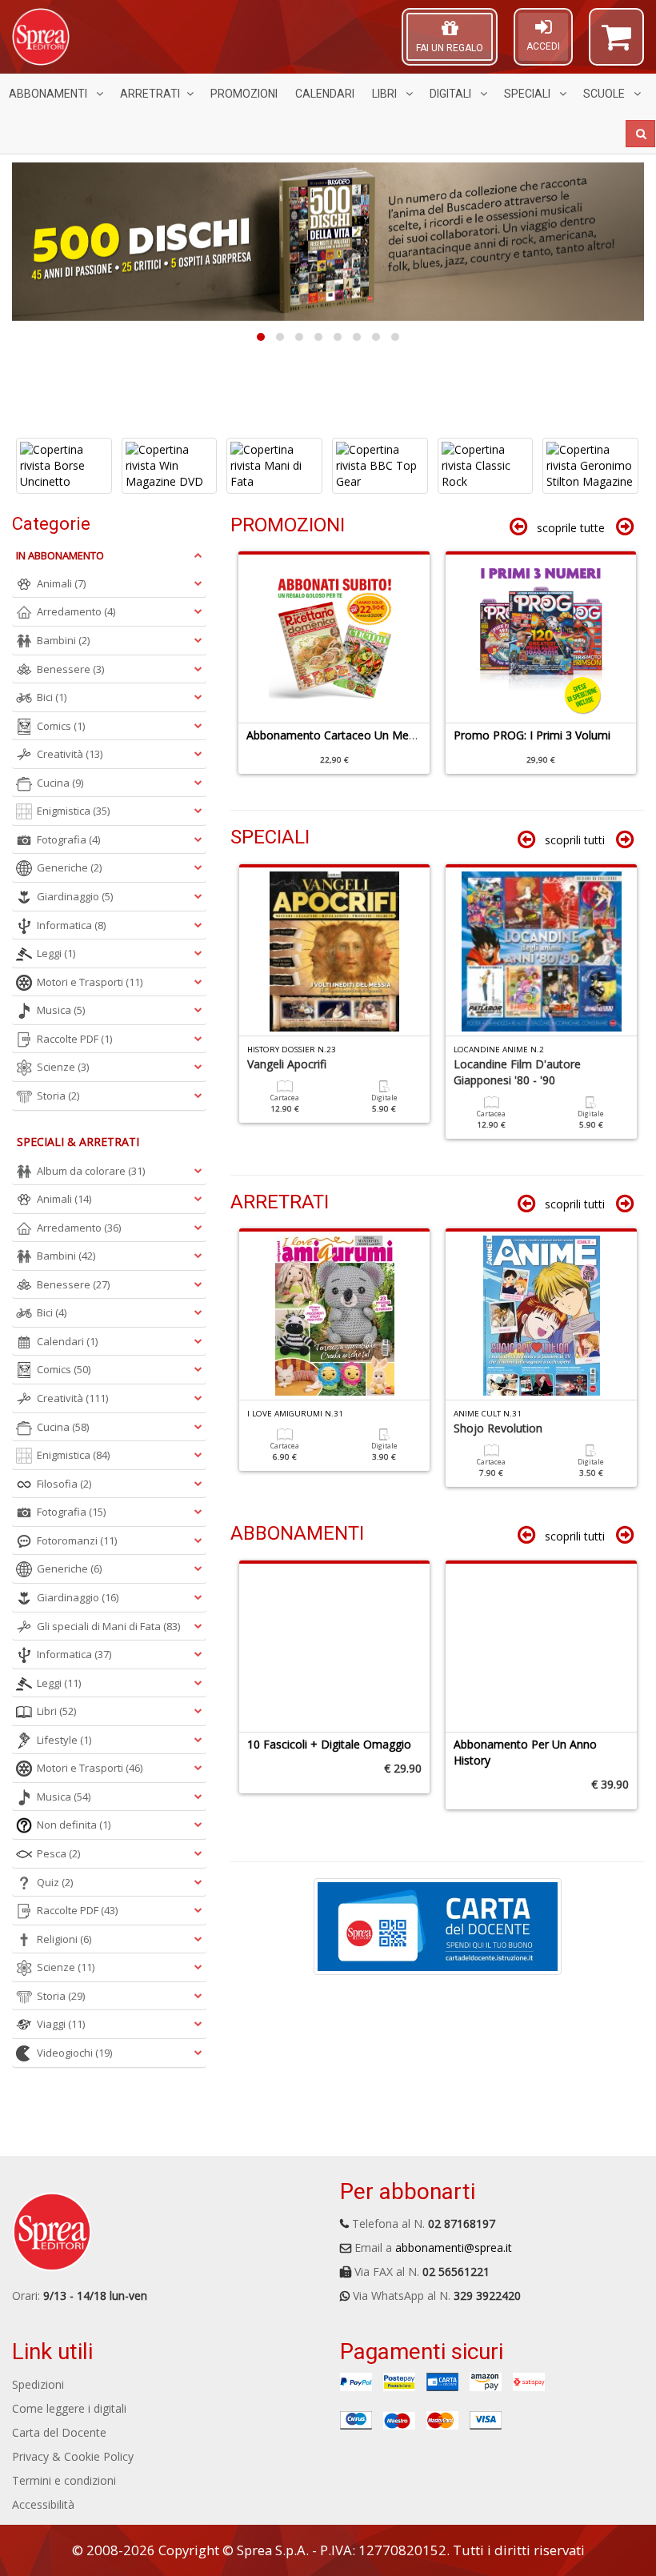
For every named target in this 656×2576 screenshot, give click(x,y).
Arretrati (150, 94)
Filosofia (64, 1484)
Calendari (325, 94)
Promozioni (244, 94)
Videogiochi (74, 2053)
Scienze (63, 1067)
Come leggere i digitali (69, 2408)
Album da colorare (91, 1171)
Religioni (64, 1939)
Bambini (63, 640)
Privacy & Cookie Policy (73, 2456)
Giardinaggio (75, 896)
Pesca (58, 1853)
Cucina (60, 783)
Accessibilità (43, 2504)
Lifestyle (64, 1740)
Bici (52, 697)
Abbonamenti (49, 94)
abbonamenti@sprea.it (454, 2247)
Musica (61, 1010)
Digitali (452, 94)
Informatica (71, 925)
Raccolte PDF (74, 1039)
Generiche (69, 867)
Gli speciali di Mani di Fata (108, 1626)
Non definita (74, 1825)
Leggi (56, 953)
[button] (616, 44)
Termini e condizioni (64, 2480)
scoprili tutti (575, 840)
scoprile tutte (571, 528)
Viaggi (61, 2024)
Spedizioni (38, 2384)
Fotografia (68, 839)
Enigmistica (73, 811)
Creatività (70, 754)
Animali (61, 583)
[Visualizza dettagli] (65, 466)
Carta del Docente (59, 2432)
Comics (61, 726)
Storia (58, 1096)
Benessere (70, 669)
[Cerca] (640, 134)
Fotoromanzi (77, 1540)
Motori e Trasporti (90, 982)
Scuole (605, 94)
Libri (386, 94)
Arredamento (76, 611)
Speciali (528, 94)
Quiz (55, 1882)
